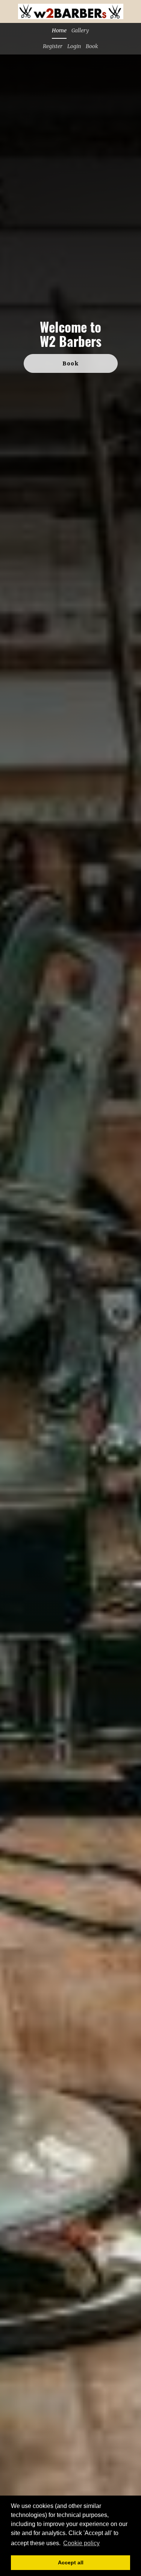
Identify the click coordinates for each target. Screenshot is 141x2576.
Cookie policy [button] (81, 2543)
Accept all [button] (71, 2562)
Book (92, 46)
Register (53, 46)
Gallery (80, 30)
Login (74, 46)
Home (59, 30)
